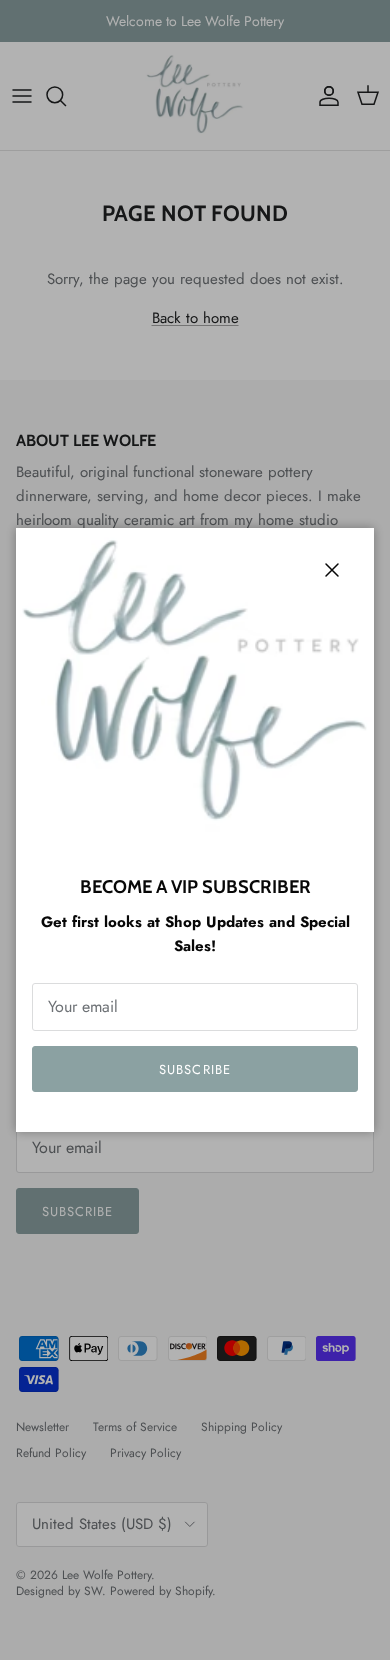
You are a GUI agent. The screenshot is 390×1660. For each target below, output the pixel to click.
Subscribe (194, 1069)
